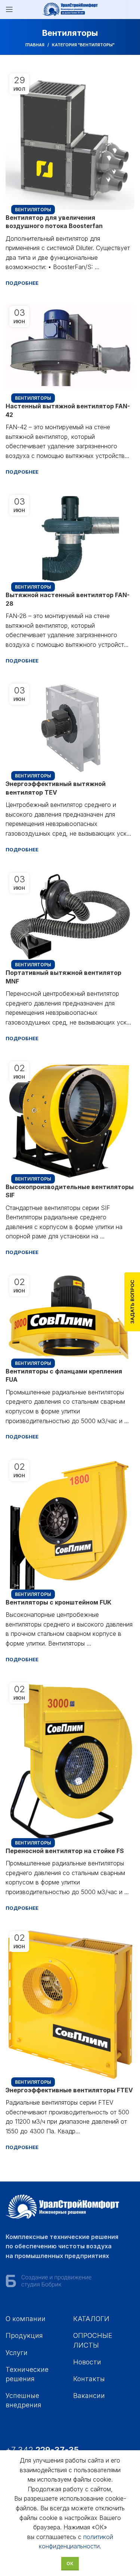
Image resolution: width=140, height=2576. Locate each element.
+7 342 (43, 2450)
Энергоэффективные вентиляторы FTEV (69, 2090)
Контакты (89, 2379)
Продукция (24, 2335)
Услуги (17, 2353)
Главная (35, 45)
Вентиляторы (33, 210)
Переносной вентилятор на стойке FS (65, 1851)
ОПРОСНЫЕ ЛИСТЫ (93, 2340)
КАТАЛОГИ (91, 2319)
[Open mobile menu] (9, 9)
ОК (70, 2563)
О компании (26, 2319)
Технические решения (27, 2374)
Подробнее (22, 283)
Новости (87, 2362)
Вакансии (89, 2396)
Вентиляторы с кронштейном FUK (58, 1602)
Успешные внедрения (24, 2400)
